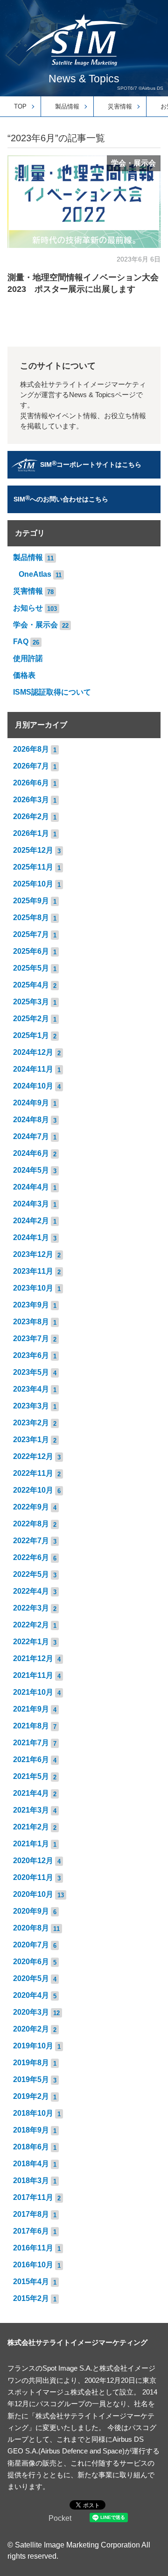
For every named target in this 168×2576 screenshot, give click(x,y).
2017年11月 (33, 2197)
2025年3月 (31, 1002)
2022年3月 (31, 1608)
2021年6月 (31, 1760)
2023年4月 (31, 1389)
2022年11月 (33, 1473)
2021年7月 (31, 1743)
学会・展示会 (133, 163)
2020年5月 (31, 1978)
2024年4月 (31, 1187)
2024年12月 (33, 1052)
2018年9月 (31, 2130)
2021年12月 (33, 1658)
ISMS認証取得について (52, 692)
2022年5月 (31, 1574)
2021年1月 (31, 1844)
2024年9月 (31, 1103)
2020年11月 (33, 1877)
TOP (20, 106)
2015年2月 (31, 2298)
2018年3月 (31, 2181)
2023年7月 (31, 1339)
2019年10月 (33, 2046)
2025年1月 (31, 1035)
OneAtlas (35, 574)
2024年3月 (31, 1204)
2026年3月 (31, 800)
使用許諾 (28, 658)
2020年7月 (31, 1945)
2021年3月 (31, 1810)
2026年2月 (31, 816)
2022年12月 (33, 1456)
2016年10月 (33, 2265)
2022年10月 (33, 1490)
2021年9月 (31, 1709)
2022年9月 (31, 1507)
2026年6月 (31, 783)
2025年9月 (31, 901)
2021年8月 (31, 1726)
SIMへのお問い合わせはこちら (61, 498)
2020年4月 (31, 1995)
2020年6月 (31, 1962)
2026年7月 (31, 766)
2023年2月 (31, 1423)
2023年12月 (33, 1254)
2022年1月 (31, 1642)
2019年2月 (31, 2096)
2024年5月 (31, 1170)
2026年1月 (31, 833)
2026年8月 (31, 749)
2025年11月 (33, 867)
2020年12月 (33, 1861)
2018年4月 (31, 2164)
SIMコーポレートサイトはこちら (91, 464)
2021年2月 (31, 1827)
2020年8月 (31, 1928)
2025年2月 (31, 1019)
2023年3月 (31, 1406)
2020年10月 (33, 1894)
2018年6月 (31, 2147)
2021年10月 (33, 1692)
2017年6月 (31, 2231)
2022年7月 (31, 1541)
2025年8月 (31, 918)
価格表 (24, 675)
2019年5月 (31, 2079)
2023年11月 (33, 1271)
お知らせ (28, 608)
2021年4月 (31, 1793)
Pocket (60, 2518)
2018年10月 (33, 2113)
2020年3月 (31, 2012)
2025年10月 (33, 884)
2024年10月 (33, 1086)
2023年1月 (31, 1440)
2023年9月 (31, 1305)
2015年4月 (31, 2282)
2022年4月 (31, 1591)
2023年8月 (31, 1322)
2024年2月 (31, 1221)
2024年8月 (31, 1120)
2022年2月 (31, 1625)
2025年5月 (31, 968)
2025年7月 (31, 934)
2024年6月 (31, 1153)
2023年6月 (31, 1355)
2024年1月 (31, 1237)
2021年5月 (31, 1776)
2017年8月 (31, 2214)
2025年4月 (31, 985)
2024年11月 (33, 1069)
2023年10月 (33, 1288)
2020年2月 (31, 2029)
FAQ (21, 642)
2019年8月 (31, 2063)
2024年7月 (31, 1136)
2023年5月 (31, 1372)
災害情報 (120, 106)
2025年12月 (33, 850)
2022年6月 (31, 1557)
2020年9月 (31, 1911)
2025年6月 (31, 951)
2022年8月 (31, 1524)
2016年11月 (33, 2248)
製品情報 (67, 106)
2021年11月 (33, 1675)
